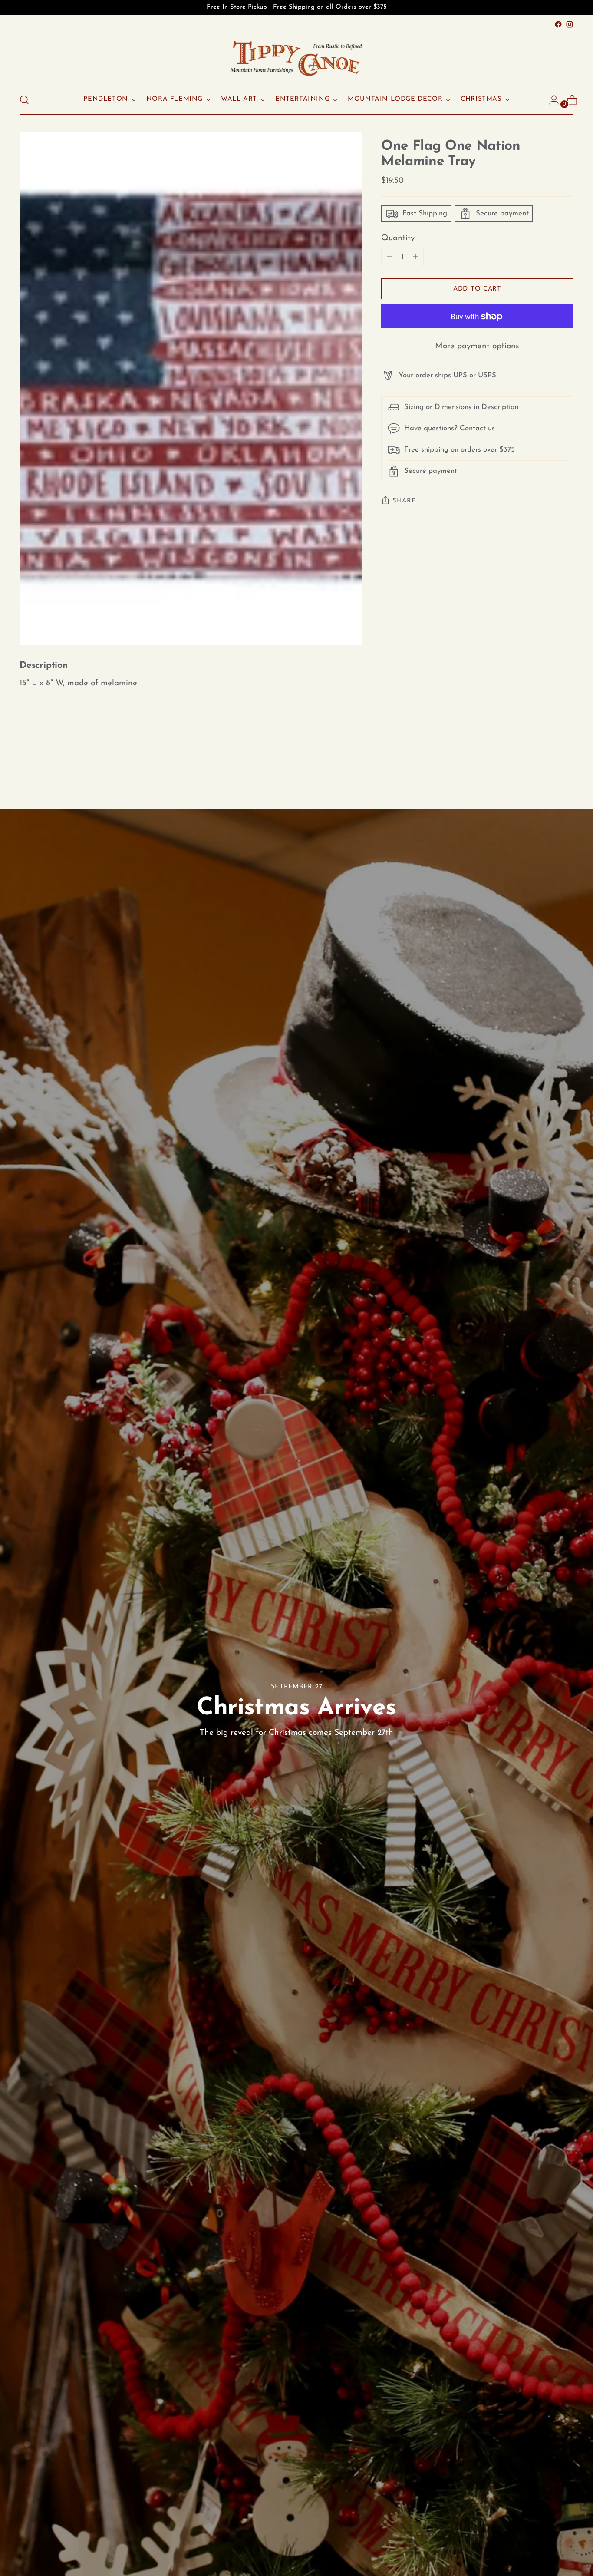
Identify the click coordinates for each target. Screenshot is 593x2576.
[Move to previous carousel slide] (546, 763)
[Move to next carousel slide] (566, 762)
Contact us (477, 428)
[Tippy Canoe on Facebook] (558, 24)
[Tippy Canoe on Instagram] (570, 24)
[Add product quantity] (389, 257)
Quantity (398, 238)
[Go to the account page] (550, 100)
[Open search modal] (24, 100)
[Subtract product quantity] (415, 257)
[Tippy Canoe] (296, 58)
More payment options (477, 346)
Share (404, 501)
